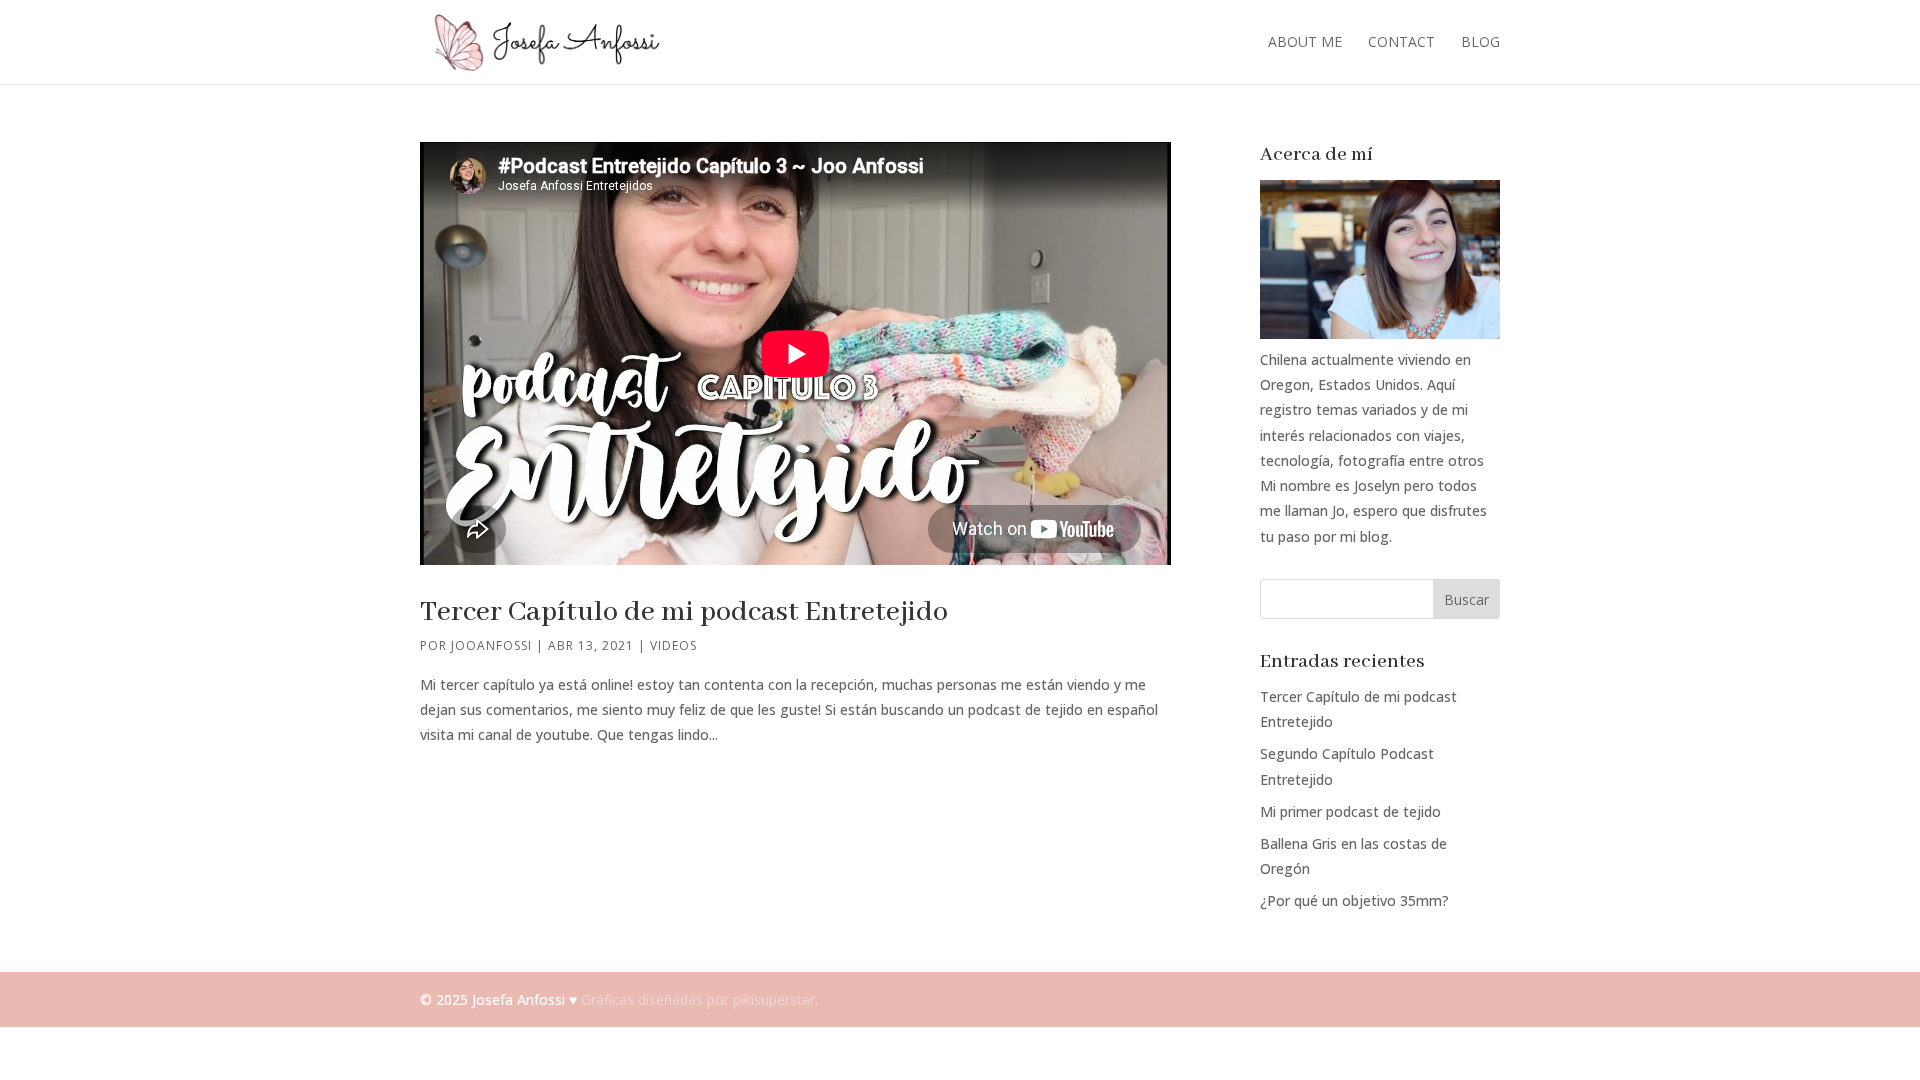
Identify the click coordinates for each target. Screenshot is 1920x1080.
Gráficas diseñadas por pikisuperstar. (699, 999)
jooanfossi (491, 645)
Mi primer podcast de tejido (1350, 811)
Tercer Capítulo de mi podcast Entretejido (684, 612)
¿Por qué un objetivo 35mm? (1354, 900)
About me (1305, 43)
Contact (1401, 43)
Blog (1480, 43)
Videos (673, 645)
